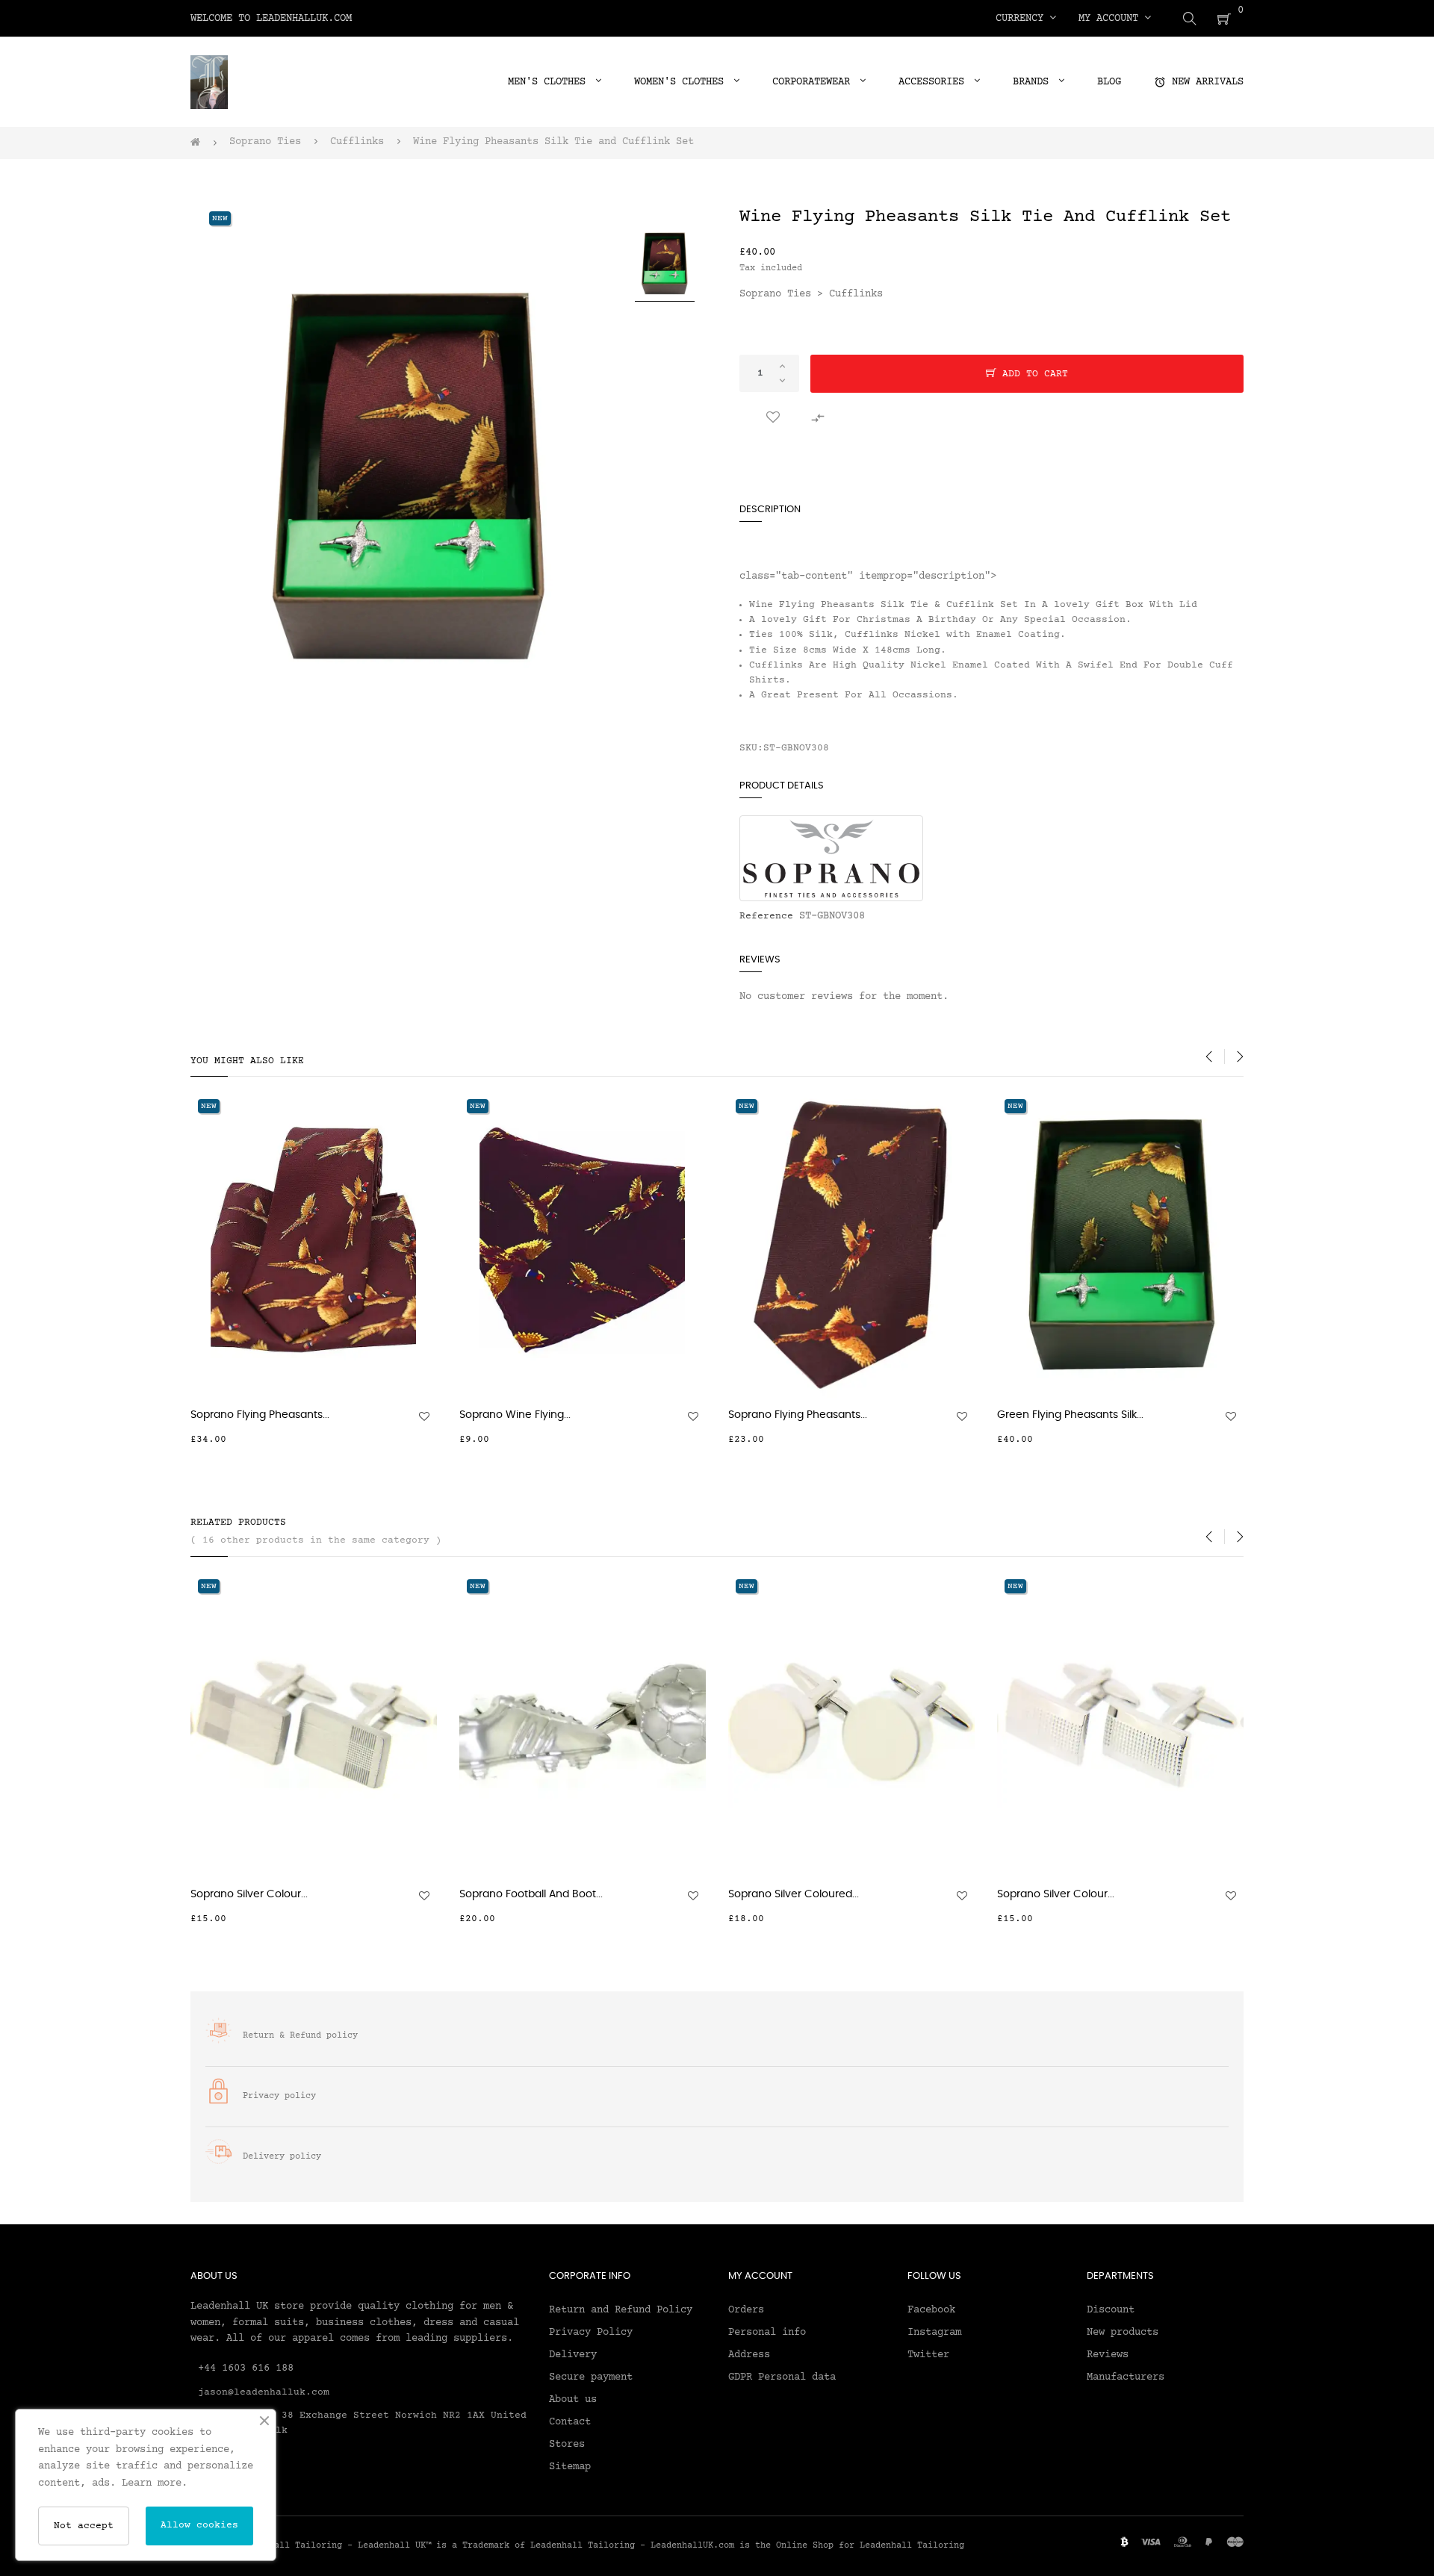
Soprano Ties (775, 294)
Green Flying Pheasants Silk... (1070, 1415)
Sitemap (570, 2467)
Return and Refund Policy (621, 2310)
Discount (1111, 2310)
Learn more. (155, 2483)
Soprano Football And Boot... (531, 1894)
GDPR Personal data (782, 2377)
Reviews (1108, 2355)
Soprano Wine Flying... (515, 1415)
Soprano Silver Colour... (249, 1894)
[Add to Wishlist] (773, 418)
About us (573, 2400)
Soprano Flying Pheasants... (260, 1415)
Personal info (767, 2333)
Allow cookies (199, 2525)
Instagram (934, 2333)
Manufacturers (1126, 2377)
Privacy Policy (591, 2333)
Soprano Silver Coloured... (794, 1894)
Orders (746, 2310)
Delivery (573, 2355)
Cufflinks (856, 294)
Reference (766, 916)
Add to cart (1032, 374)
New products (1123, 2333)
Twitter (928, 2355)
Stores (567, 2445)
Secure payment (591, 2377)
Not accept (84, 2526)
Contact (570, 2422)
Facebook (931, 2310)
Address (749, 2355)
